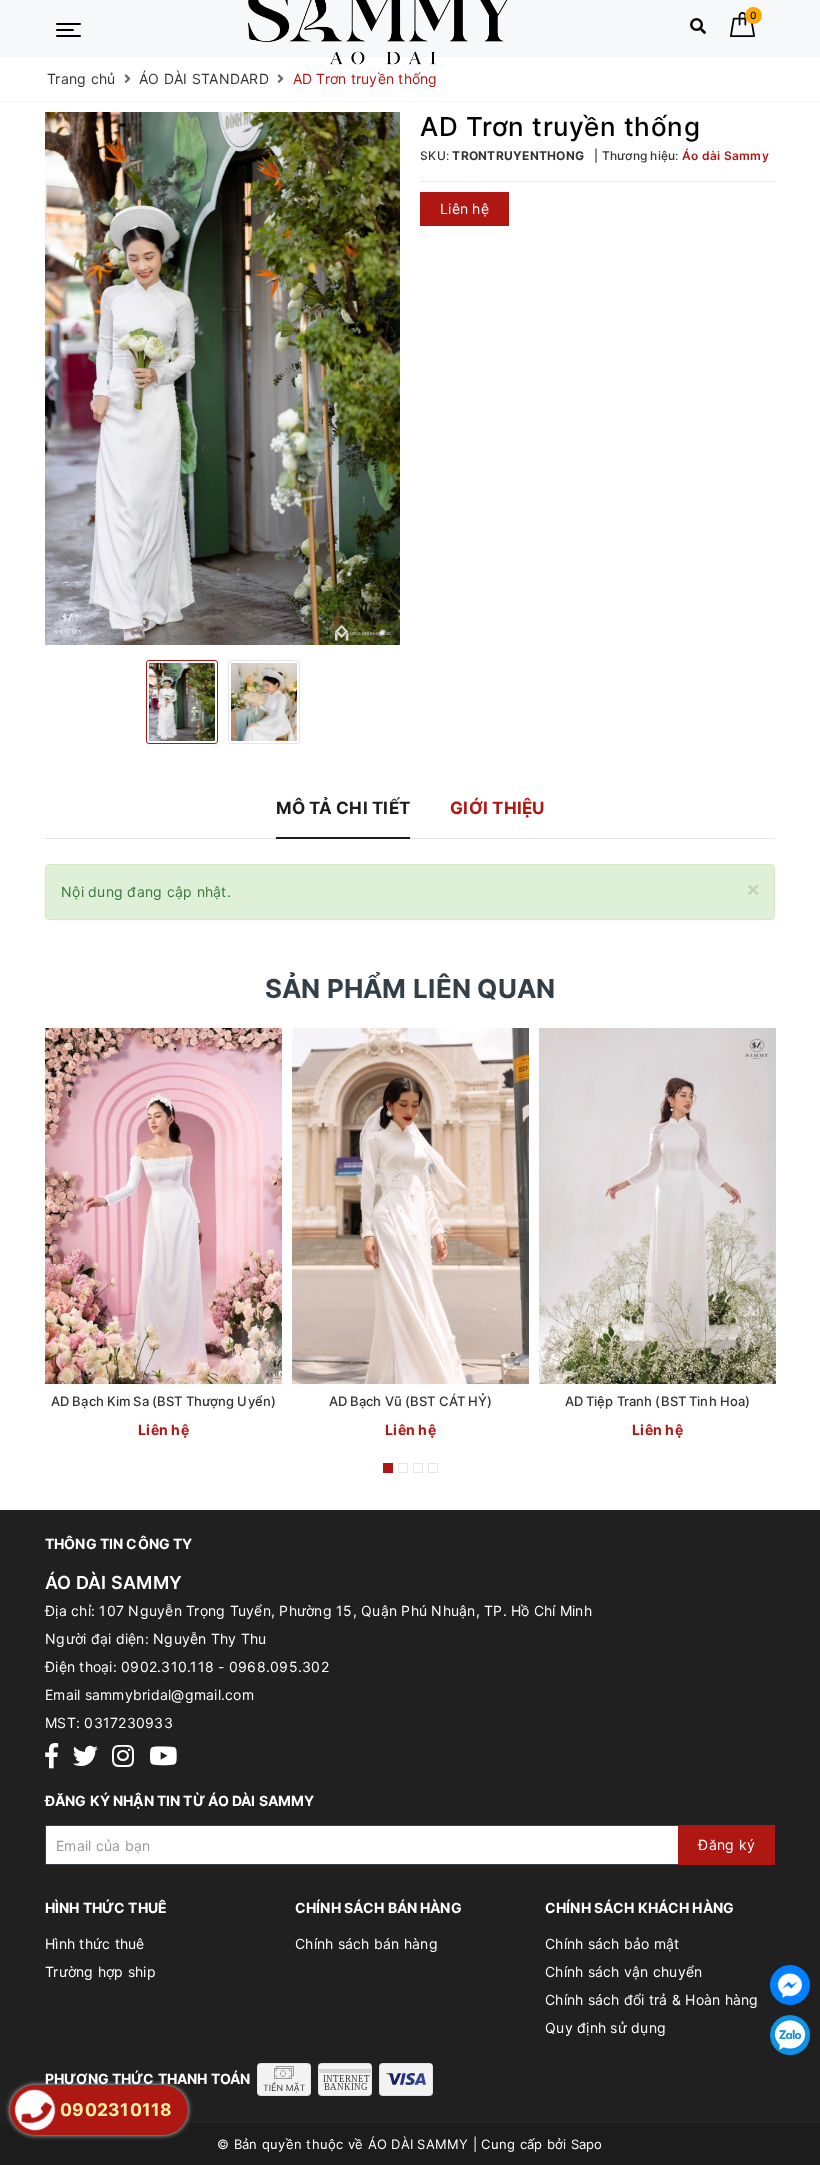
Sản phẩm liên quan (410, 988)
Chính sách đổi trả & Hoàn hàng (652, 1999)
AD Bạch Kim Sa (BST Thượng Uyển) (163, 1401)
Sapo (587, 2144)
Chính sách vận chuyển (623, 1971)
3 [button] (418, 1468)
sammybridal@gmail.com (169, 1694)
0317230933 (128, 1722)
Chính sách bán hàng (366, 1943)
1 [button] (388, 1468)
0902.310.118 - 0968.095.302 (225, 1666)
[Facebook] (51, 1756)
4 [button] (433, 1468)
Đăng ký (726, 1844)
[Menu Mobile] (68, 28)
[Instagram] (123, 1756)
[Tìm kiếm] (698, 30)
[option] (222, 379)
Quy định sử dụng (605, 2027)
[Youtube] (163, 1756)
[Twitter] (85, 1756)
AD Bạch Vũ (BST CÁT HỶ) (411, 1401)
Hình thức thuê (95, 1943)
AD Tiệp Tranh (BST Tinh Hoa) (658, 1401)
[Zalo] (790, 2035)
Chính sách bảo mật (612, 1943)
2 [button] (403, 1468)
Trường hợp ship (100, 1971)
